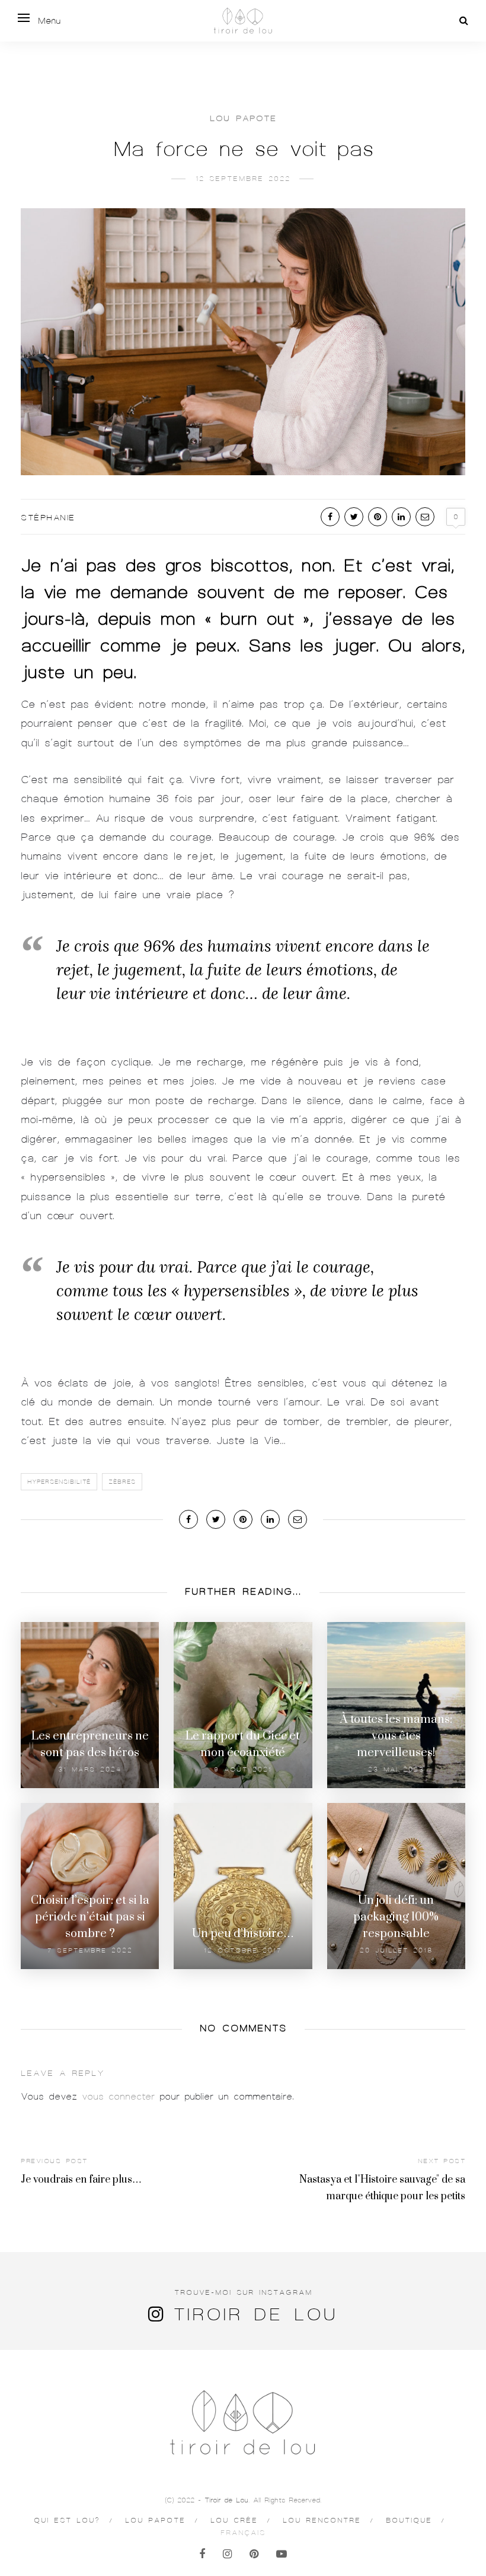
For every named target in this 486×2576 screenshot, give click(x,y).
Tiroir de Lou (255, 2314)
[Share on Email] (425, 517)
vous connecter (118, 2097)
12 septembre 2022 (243, 179)
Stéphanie (48, 518)
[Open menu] (24, 18)
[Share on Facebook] (330, 517)
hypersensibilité (59, 1482)
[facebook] (202, 2554)
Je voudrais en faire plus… (81, 2180)
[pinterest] (254, 2554)
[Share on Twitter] (354, 517)
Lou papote (243, 118)
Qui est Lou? (67, 2520)
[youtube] (282, 2554)
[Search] (464, 21)
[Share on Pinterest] (378, 517)
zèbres (122, 1482)
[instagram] (227, 2554)
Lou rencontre (322, 2520)
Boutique (409, 2520)
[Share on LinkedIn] (401, 517)
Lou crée (234, 2520)
